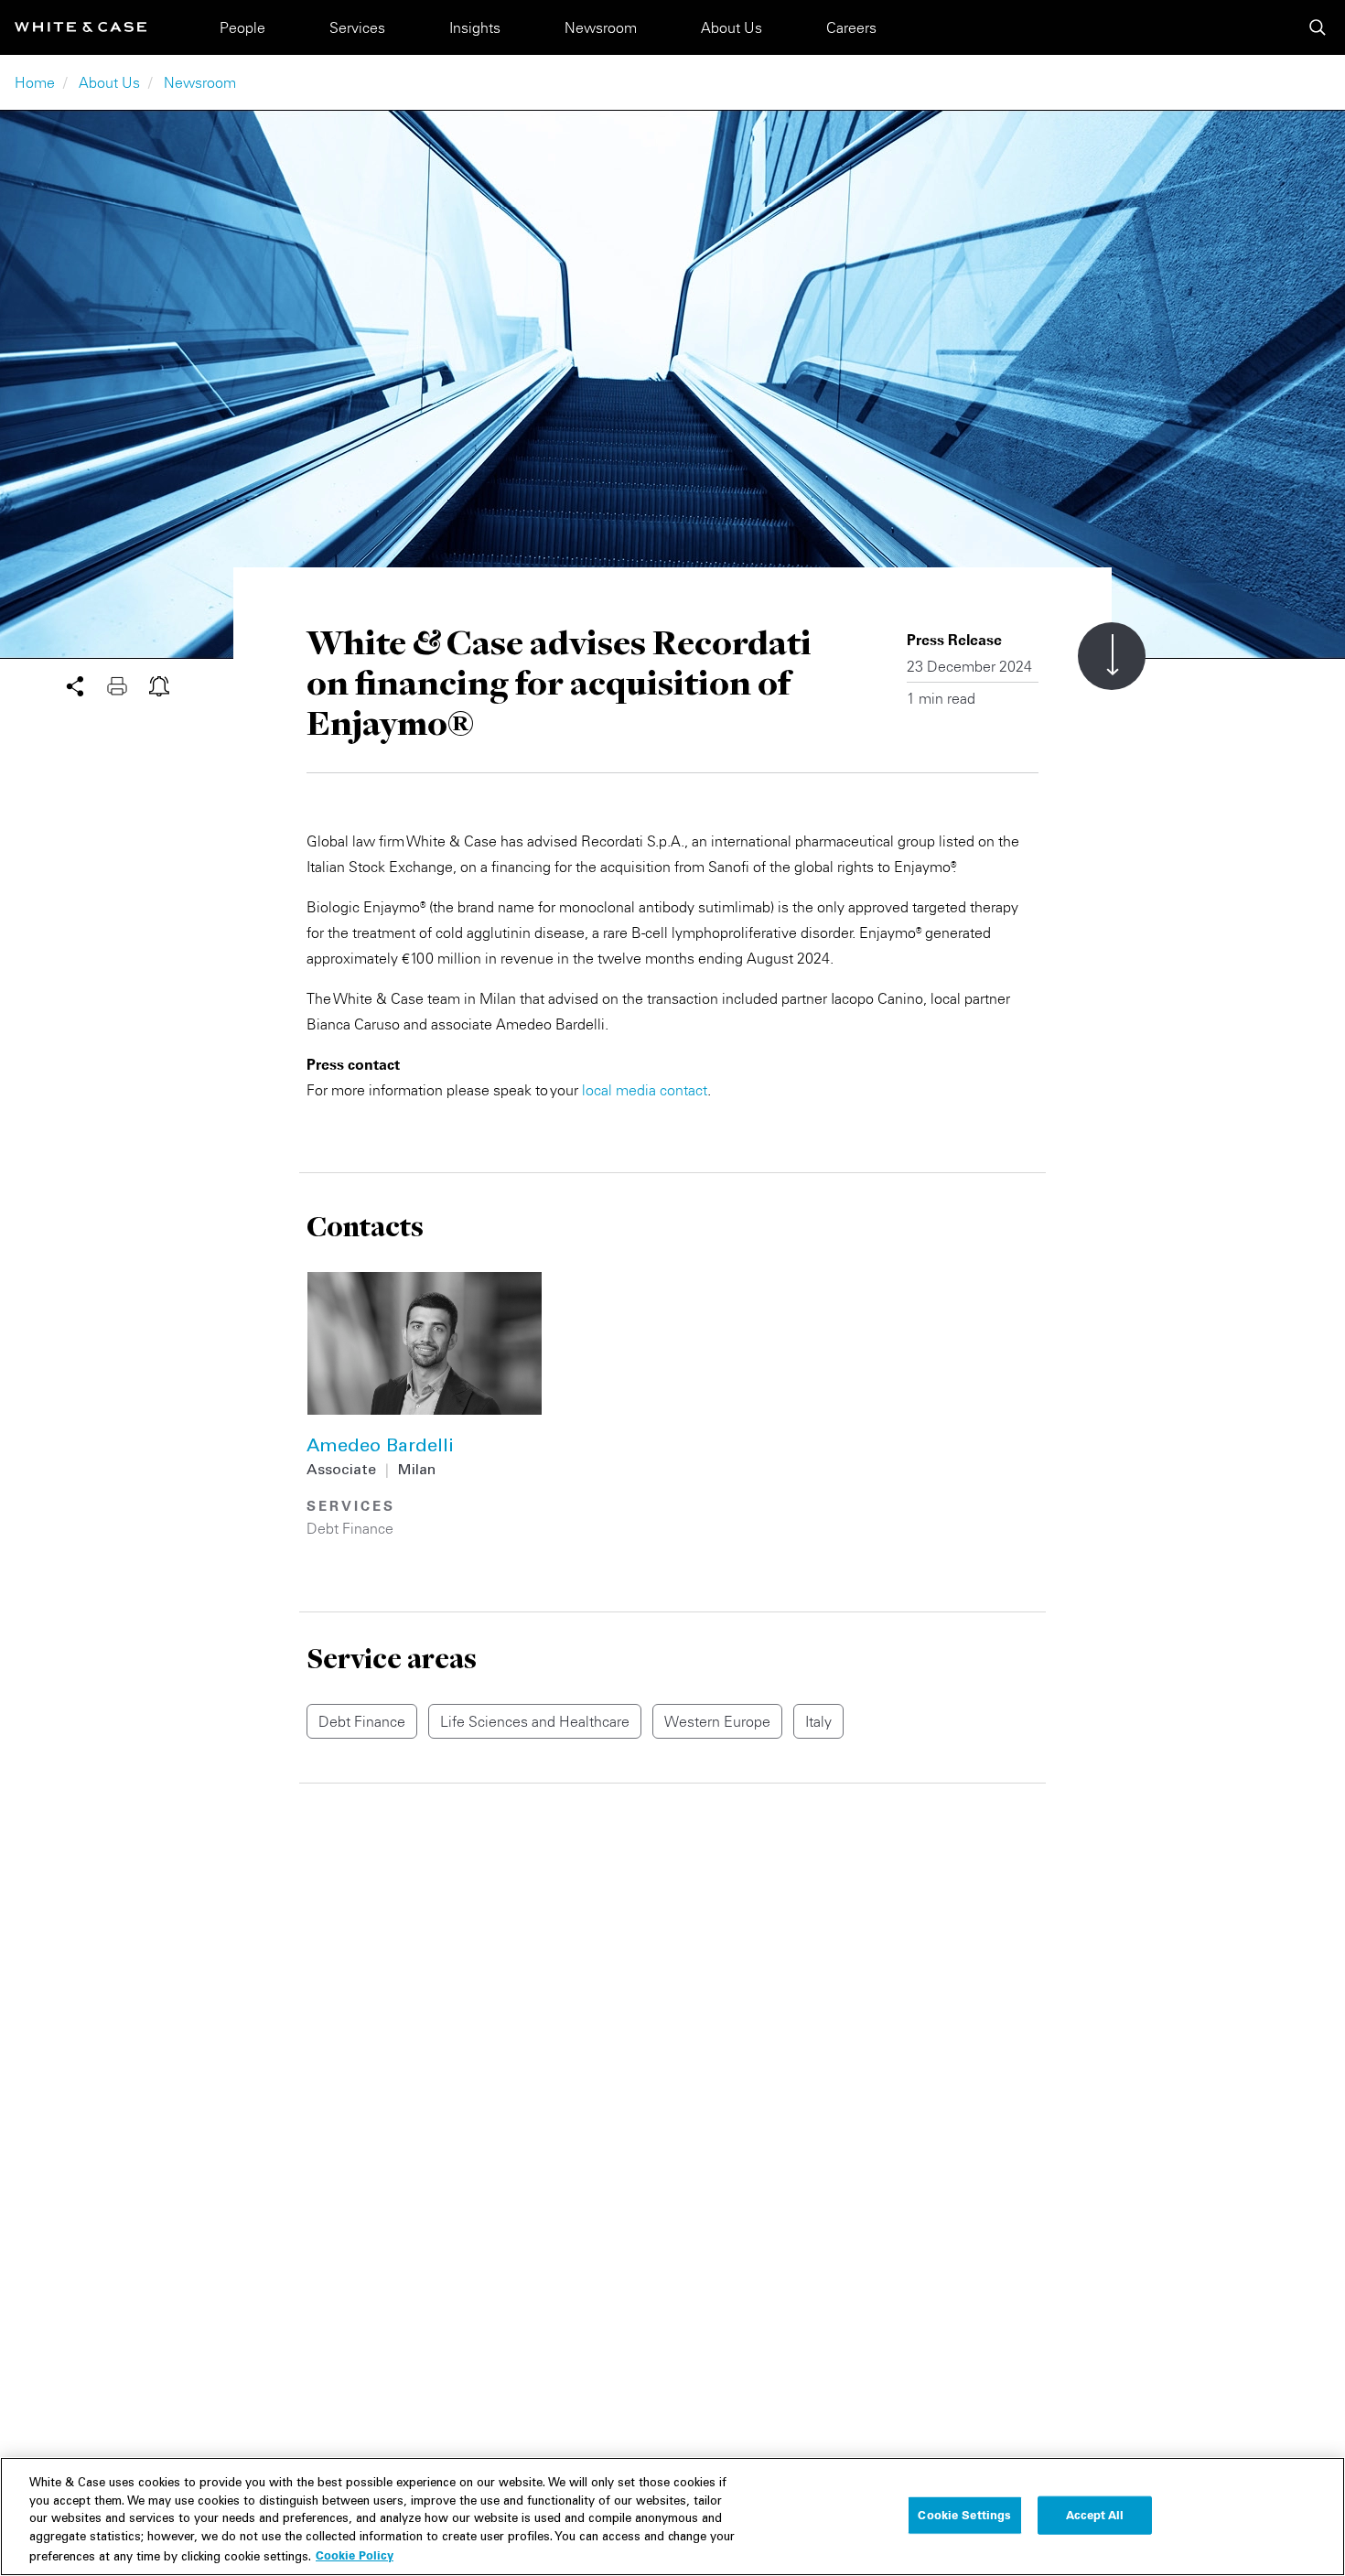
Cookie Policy (355, 2555)
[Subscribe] (159, 684)
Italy (818, 1721)
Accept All (1095, 2515)
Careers (851, 27)
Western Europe (717, 1721)
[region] (672, 2517)
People (242, 27)
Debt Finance (350, 1528)
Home (35, 82)
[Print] (128, 684)
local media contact (645, 1090)
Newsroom (601, 27)
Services (357, 27)
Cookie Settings (964, 2515)
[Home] (81, 27)
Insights (475, 27)
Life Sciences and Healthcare (535, 1721)
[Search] (1318, 27)
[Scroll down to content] (1112, 656)
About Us (732, 27)
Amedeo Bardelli (380, 1448)
